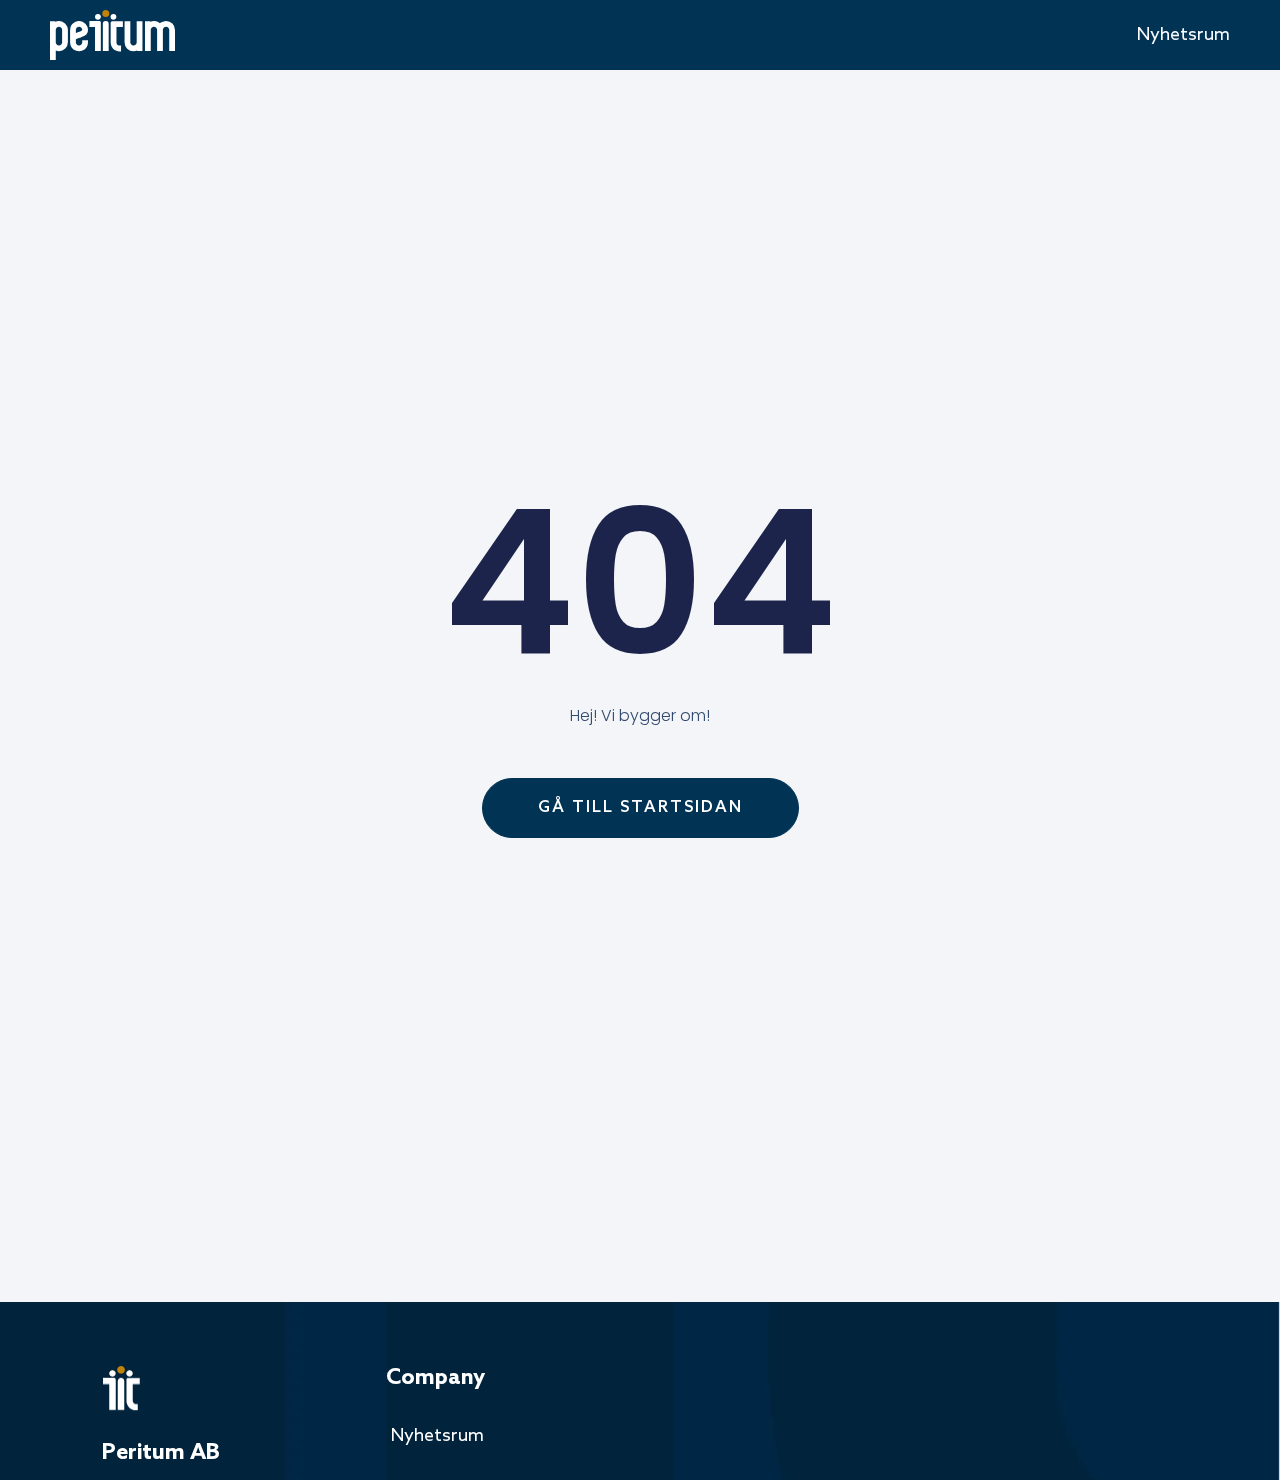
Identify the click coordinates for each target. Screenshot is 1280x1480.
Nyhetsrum (1183, 35)
